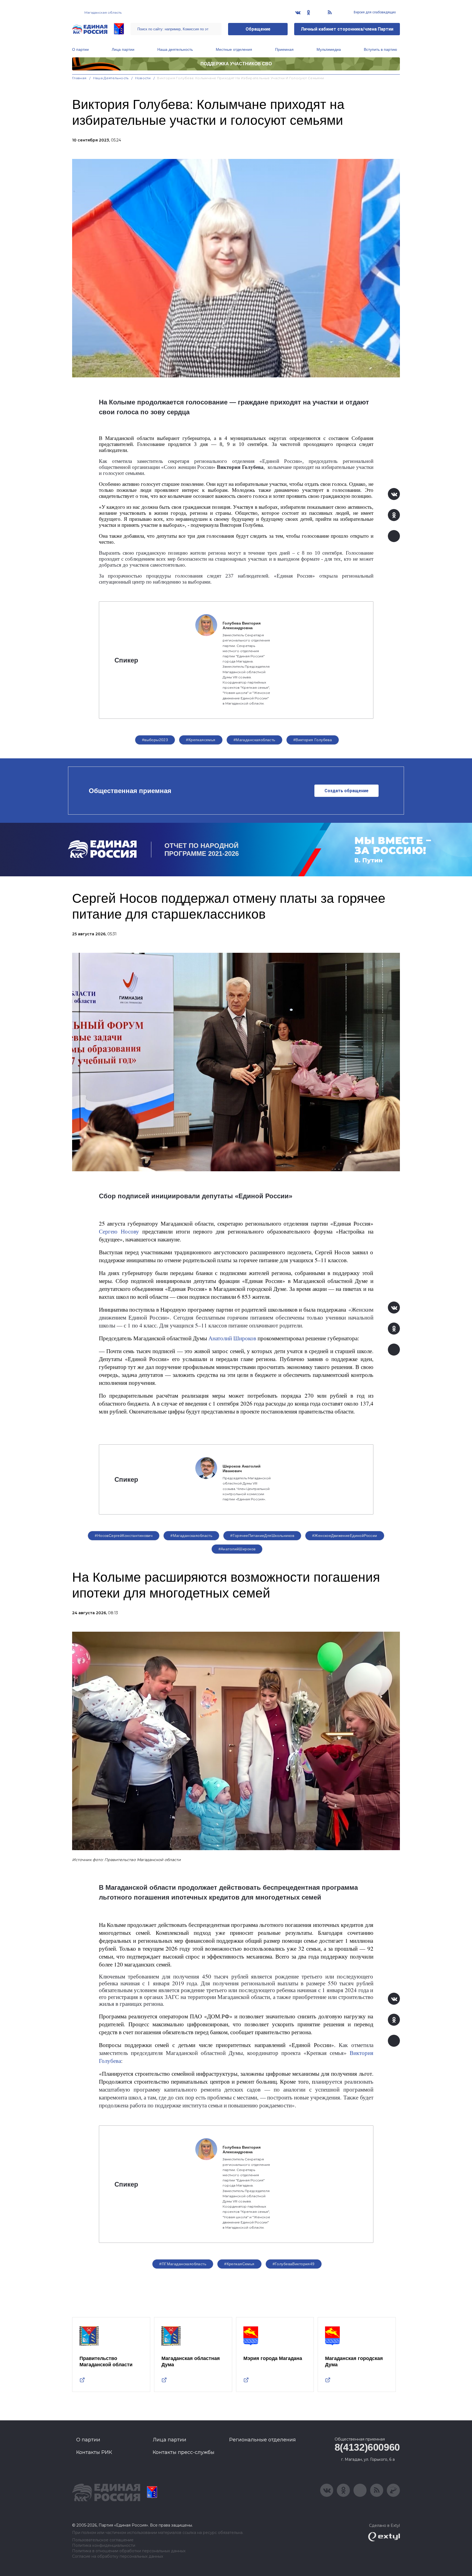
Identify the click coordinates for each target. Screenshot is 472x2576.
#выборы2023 (155, 740)
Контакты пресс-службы (184, 2452)
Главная (79, 78)
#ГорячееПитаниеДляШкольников (262, 1536)
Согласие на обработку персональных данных (118, 2556)
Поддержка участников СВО (236, 64)
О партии (80, 49)
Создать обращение (346, 791)
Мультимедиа (329, 49)
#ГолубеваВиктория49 (294, 2264)
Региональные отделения (262, 2440)
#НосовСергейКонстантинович (124, 1536)
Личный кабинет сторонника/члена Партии (347, 29)
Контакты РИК (94, 2452)
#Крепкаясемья (201, 740)
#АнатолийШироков (237, 1549)
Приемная (284, 49)
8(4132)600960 (367, 2447)
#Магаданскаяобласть (254, 740)
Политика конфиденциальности (104, 2546)
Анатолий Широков (232, 1338)
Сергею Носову (119, 1231)
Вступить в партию (380, 49)
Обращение (258, 29)
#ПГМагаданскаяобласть (183, 2264)
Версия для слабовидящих (374, 12)
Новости (143, 78)
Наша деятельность (175, 49)
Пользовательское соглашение (103, 2540)
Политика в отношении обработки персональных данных (129, 2551)
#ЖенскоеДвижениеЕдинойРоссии (345, 1536)
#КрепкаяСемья (239, 2264)
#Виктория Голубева (313, 740)
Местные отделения (234, 49)
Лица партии (123, 49)
